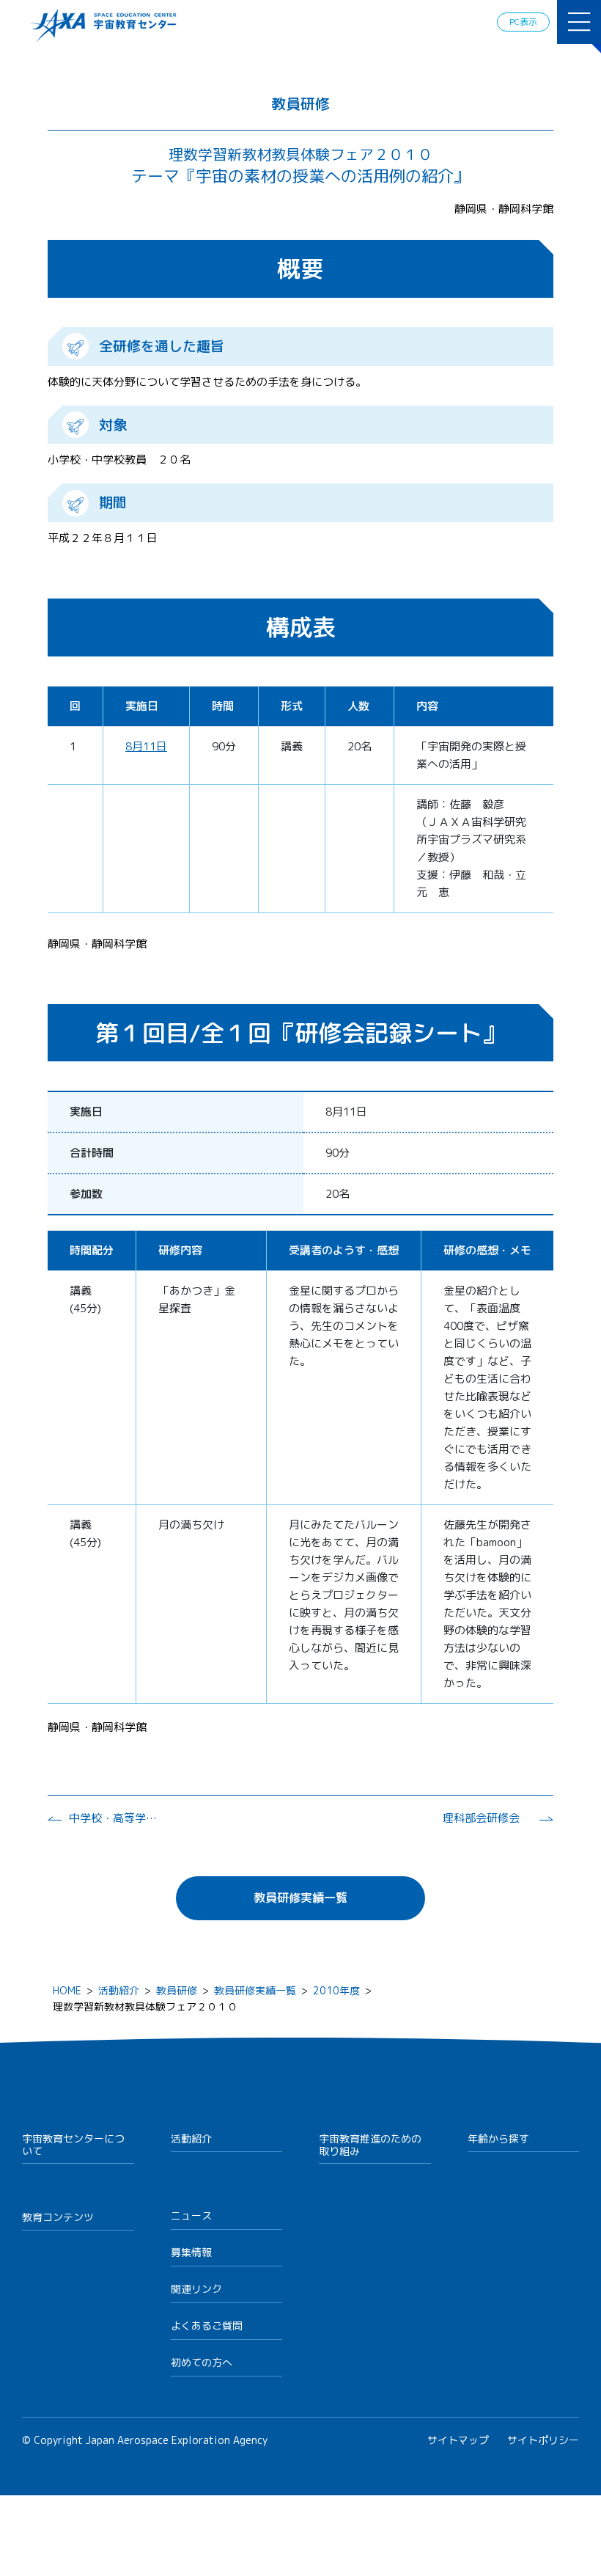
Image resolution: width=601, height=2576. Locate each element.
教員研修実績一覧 (300, 1898)
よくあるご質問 (207, 2326)
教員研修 (177, 1990)
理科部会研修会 (481, 1818)
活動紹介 (119, 1990)
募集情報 (191, 2252)
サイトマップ (458, 2440)
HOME (67, 1990)
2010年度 (336, 1990)
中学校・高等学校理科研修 (113, 1818)
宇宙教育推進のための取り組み (370, 2145)
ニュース (191, 2215)
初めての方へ (202, 2362)
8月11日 (146, 746)
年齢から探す (498, 2138)
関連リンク (196, 2289)
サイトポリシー (543, 2440)
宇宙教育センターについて (73, 2145)
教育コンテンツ (58, 2217)
